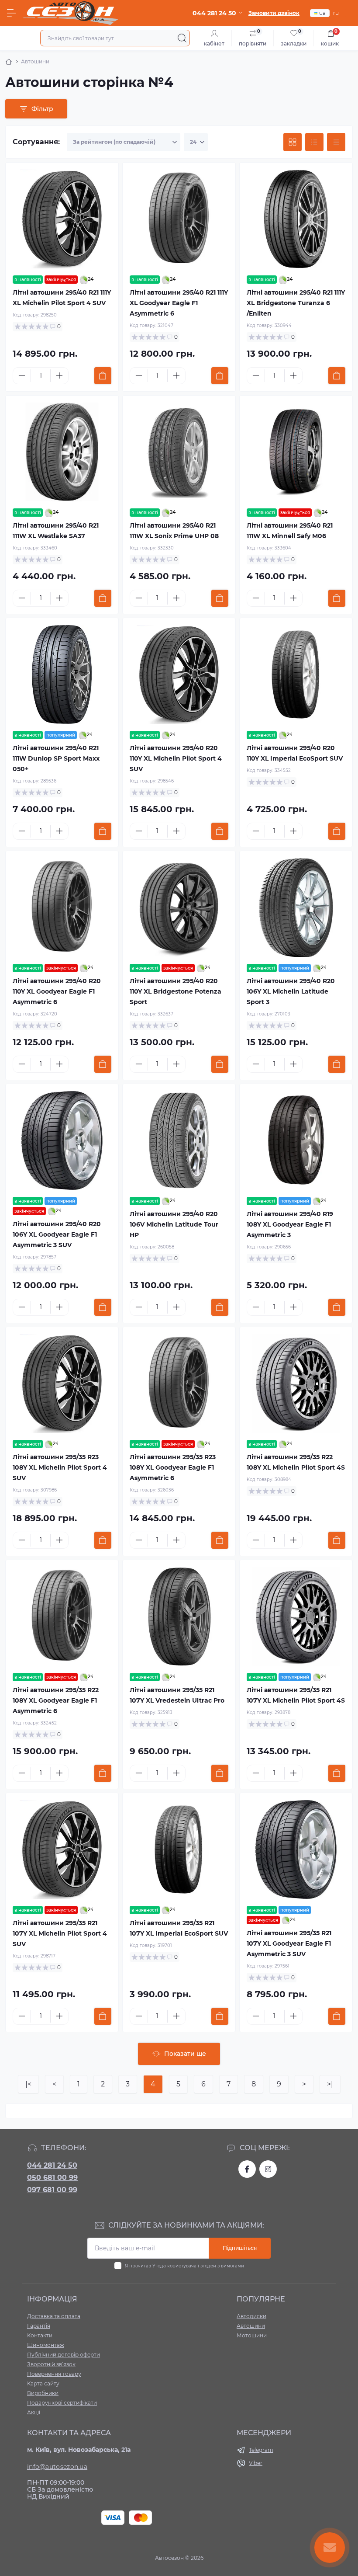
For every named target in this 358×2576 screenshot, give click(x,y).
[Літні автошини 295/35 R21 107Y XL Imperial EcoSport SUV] (179, 1849)
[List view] (314, 142)
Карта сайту (43, 2383)
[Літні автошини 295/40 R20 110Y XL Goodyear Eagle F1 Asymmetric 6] (62, 907)
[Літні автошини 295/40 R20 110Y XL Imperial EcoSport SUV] (296, 674)
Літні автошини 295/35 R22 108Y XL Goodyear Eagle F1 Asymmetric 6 (56, 1700)
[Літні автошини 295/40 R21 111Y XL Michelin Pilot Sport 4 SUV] (62, 219)
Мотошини (252, 2335)
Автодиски (251, 2316)
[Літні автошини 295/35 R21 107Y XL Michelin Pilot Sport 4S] (296, 1617)
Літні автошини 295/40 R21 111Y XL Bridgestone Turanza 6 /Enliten (296, 303)
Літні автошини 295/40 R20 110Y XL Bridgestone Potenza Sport (176, 991)
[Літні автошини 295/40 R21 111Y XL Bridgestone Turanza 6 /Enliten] (296, 219)
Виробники (43, 2393)
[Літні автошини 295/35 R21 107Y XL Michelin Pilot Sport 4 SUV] (62, 1849)
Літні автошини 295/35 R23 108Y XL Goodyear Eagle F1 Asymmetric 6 (173, 1467)
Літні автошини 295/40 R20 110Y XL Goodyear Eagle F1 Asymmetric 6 (57, 991)
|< (28, 2084)
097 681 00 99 (52, 2190)
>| (330, 2084)
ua (322, 13)
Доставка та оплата (54, 2316)
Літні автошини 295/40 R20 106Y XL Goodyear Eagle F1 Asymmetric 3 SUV (57, 1234)
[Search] (182, 38)
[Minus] (22, 375)
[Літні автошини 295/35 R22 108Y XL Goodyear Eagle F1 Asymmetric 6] (62, 1617)
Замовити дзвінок (274, 13)
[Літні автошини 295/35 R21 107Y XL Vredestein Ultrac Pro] (179, 1617)
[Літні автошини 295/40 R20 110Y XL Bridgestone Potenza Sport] (179, 907)
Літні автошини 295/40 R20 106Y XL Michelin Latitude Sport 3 (291, 991)
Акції (34, 2412)
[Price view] (336, 142)
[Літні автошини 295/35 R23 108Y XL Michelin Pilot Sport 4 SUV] (62, 1384)
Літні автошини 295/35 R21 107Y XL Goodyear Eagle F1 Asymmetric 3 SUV (289, 1943)
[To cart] (103, 376)
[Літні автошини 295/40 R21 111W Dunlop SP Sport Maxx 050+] (62, 674)
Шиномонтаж (46, 2345)
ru (336, 13)
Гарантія (39, 2326)
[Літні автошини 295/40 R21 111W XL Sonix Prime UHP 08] (179, 452)
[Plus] (59, 375)
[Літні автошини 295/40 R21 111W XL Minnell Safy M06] (296, 452)
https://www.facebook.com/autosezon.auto (247, 2169)
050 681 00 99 (52, 2178)
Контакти (40, 2335)
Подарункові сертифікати (62, 2403)
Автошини (251, 2326)
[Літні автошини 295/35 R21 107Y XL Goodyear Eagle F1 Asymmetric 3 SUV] (296, 1849)
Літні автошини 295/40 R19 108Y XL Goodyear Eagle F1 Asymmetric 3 (290, 1224)
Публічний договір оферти (64, 2355)
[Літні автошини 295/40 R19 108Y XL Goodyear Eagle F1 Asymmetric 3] (296, 1140)
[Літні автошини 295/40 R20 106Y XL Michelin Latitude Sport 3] (296, 907)
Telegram (261, 2450)
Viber (256, 2463)
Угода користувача (174, 2266)
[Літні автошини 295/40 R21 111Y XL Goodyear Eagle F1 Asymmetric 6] (179, 219)
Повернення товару (54, 2374)
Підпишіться (240, 2248)
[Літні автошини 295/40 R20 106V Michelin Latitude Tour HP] (179, 1140)
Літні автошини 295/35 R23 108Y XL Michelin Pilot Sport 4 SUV (60, 1467)
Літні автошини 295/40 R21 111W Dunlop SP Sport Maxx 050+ (56, 758)
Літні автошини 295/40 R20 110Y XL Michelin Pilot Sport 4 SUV (176, 758)
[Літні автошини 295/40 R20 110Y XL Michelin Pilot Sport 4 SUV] (179, 674)
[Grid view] (293, 142)
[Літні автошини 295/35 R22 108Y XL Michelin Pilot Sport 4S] (296, 1384)
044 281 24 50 (52, 2165)
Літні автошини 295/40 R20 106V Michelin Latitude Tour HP (174, 1224)
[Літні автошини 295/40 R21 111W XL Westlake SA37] (62, 452)
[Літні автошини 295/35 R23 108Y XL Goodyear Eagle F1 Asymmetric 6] (179, 1384)
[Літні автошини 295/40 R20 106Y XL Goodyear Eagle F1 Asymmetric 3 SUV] (62, 1140)
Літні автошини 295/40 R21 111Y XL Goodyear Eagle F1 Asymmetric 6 (179, 303)
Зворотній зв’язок (51, 2364)
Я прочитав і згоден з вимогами (184, 2266)
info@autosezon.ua (57, 2467)
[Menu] (11, 13)
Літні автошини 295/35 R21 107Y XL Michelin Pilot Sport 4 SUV (60, 1933)
